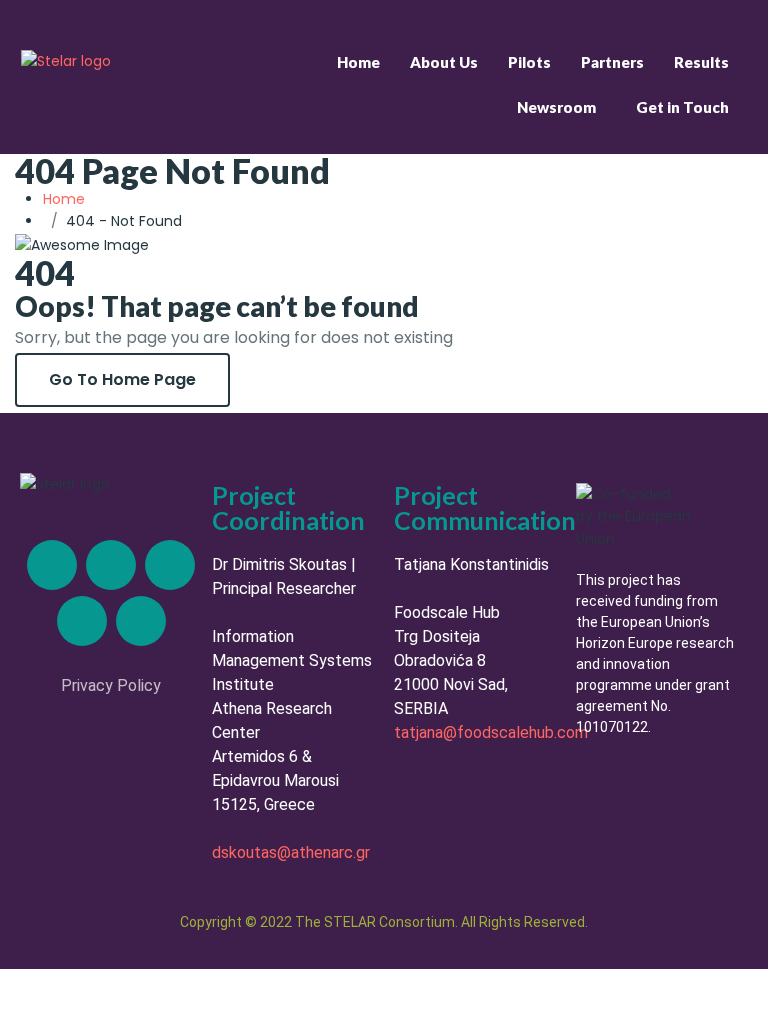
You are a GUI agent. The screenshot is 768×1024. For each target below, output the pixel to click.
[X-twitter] (111, 565)
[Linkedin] (52, 565)
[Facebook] (82, 621)
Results (701, 62)
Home (358, 62)
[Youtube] (141, 621)
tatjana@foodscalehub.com (491, 732)
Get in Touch (682, 107)
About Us (444, 62)
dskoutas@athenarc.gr (291, 852)
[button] (561, 107)
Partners (612, 62)
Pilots (529, 62)
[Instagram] (170, 565)
